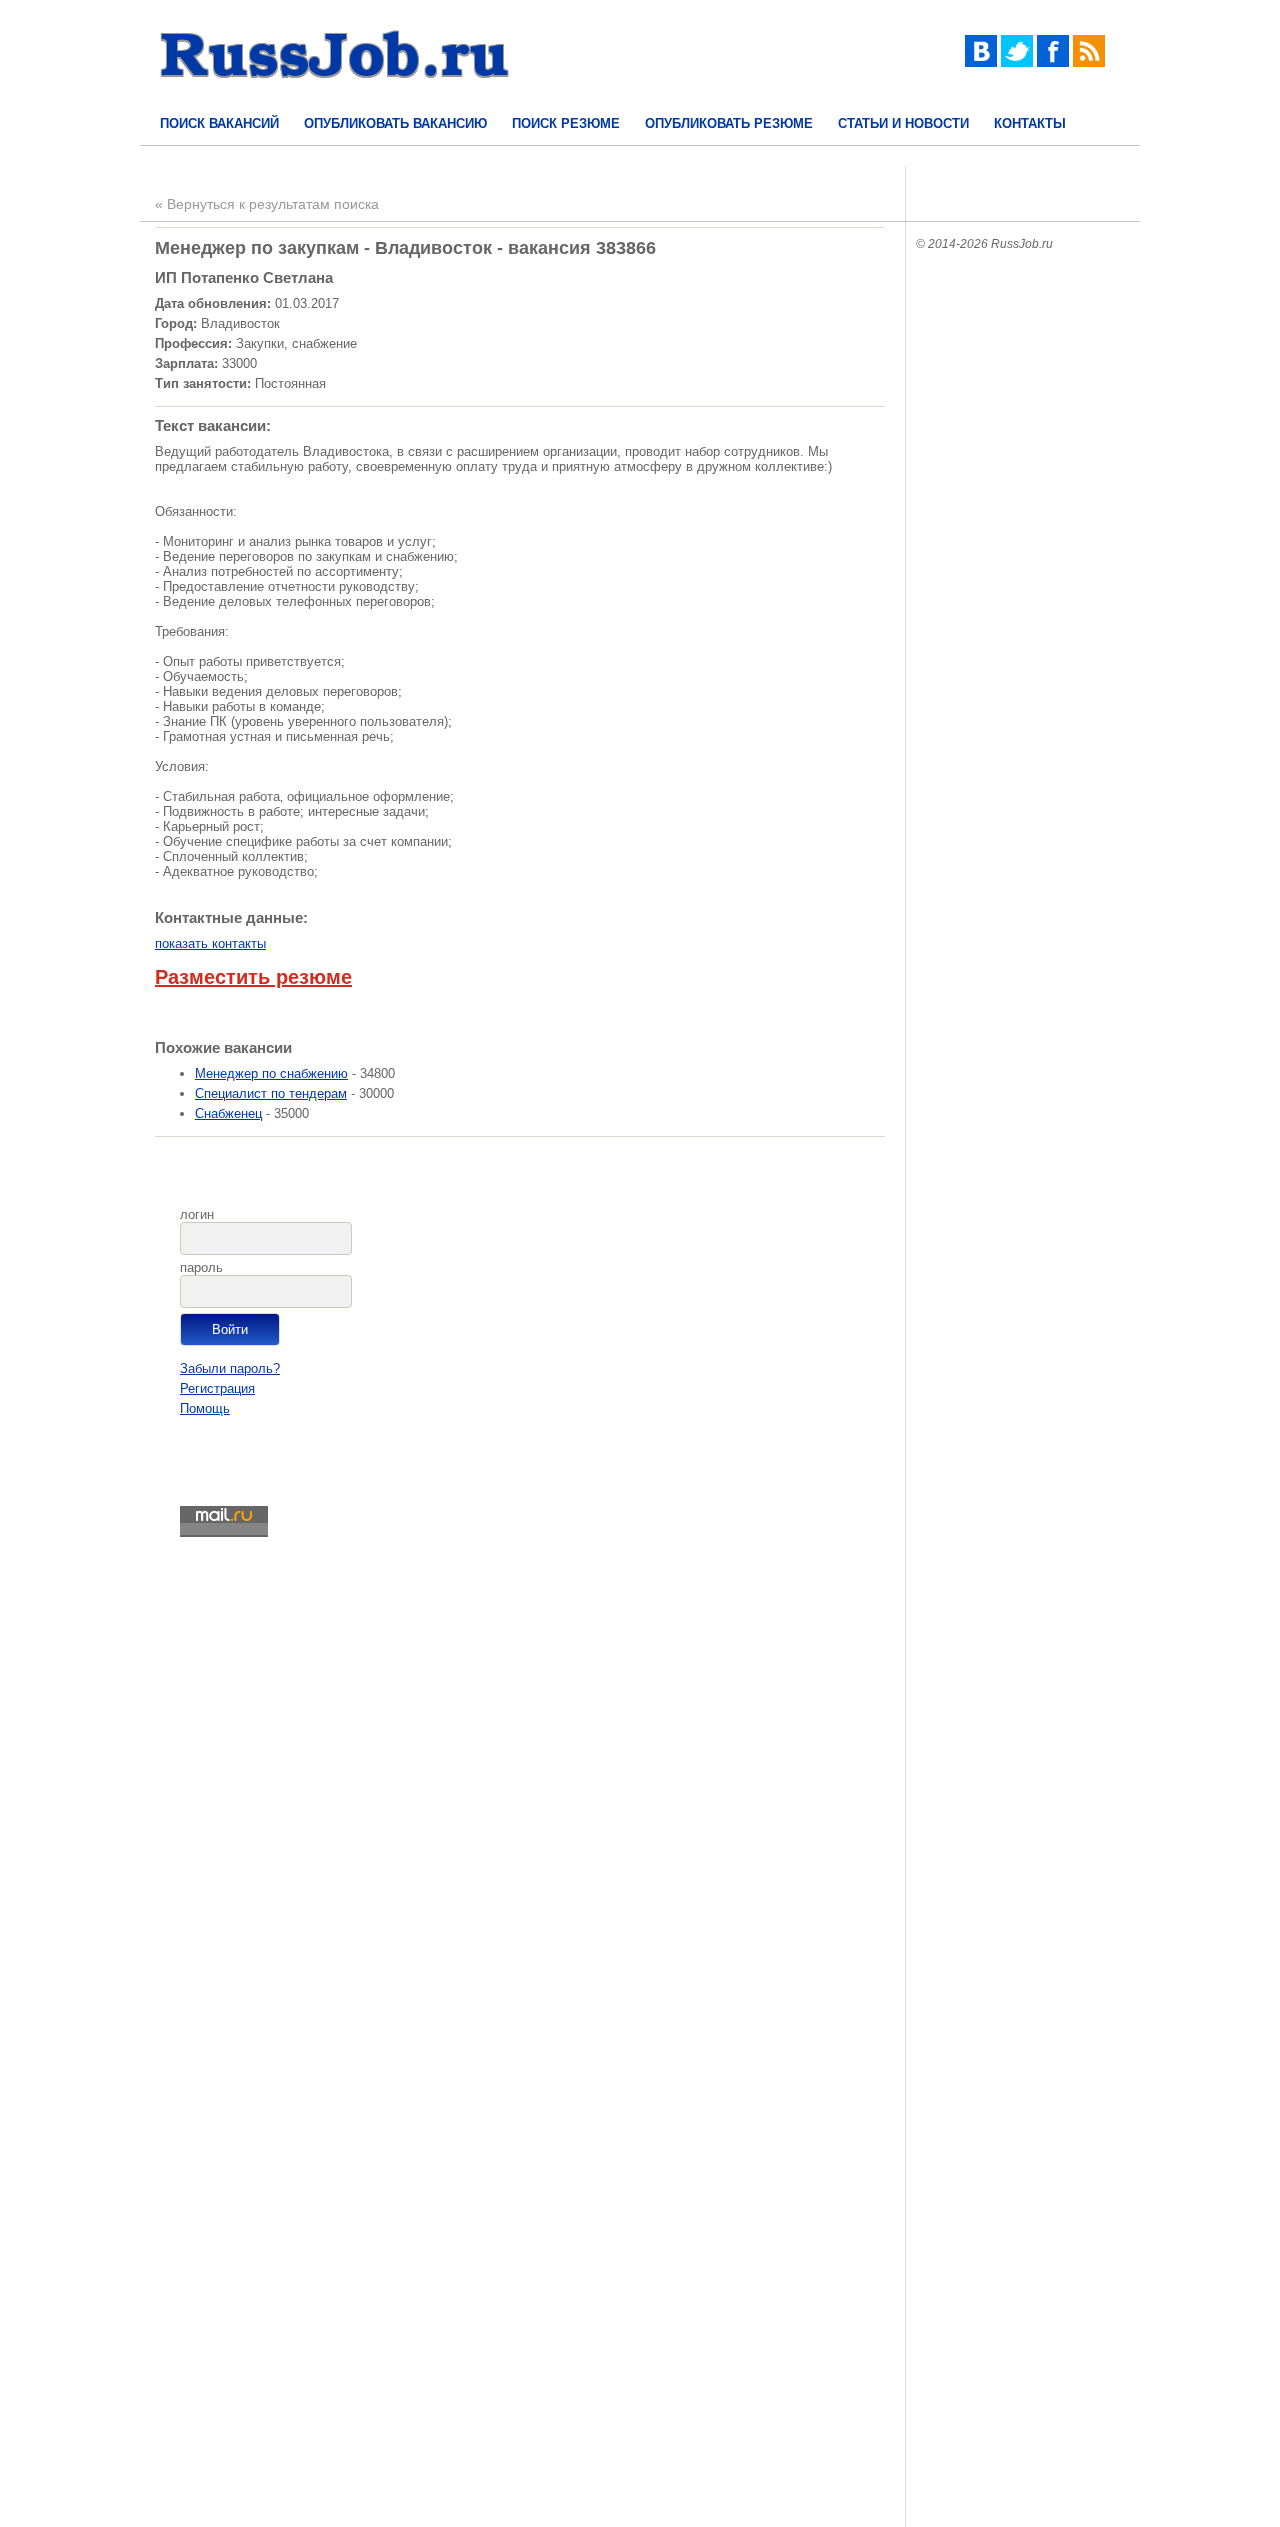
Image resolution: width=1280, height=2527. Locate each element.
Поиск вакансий (219, 123)
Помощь (205, 1408)
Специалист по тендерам (271, 1093)
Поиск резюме (566, 123)
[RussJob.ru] (335, 95)
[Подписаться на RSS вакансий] (1089, 62)
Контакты (1030, 123)
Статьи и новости (903, 123)
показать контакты (210, 943)
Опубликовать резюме (729, 123)
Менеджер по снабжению (271, 1073)
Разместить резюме (253, 977)
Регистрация (217, 1388)
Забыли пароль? (230, 1368)
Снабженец (228, 1113)
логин (197, 1214)
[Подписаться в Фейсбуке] (1053, 62)
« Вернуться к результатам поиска (267, 204)
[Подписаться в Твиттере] (1017, 62)
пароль (201, 1267)
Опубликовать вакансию (395, 123)
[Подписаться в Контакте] (981, 62)
